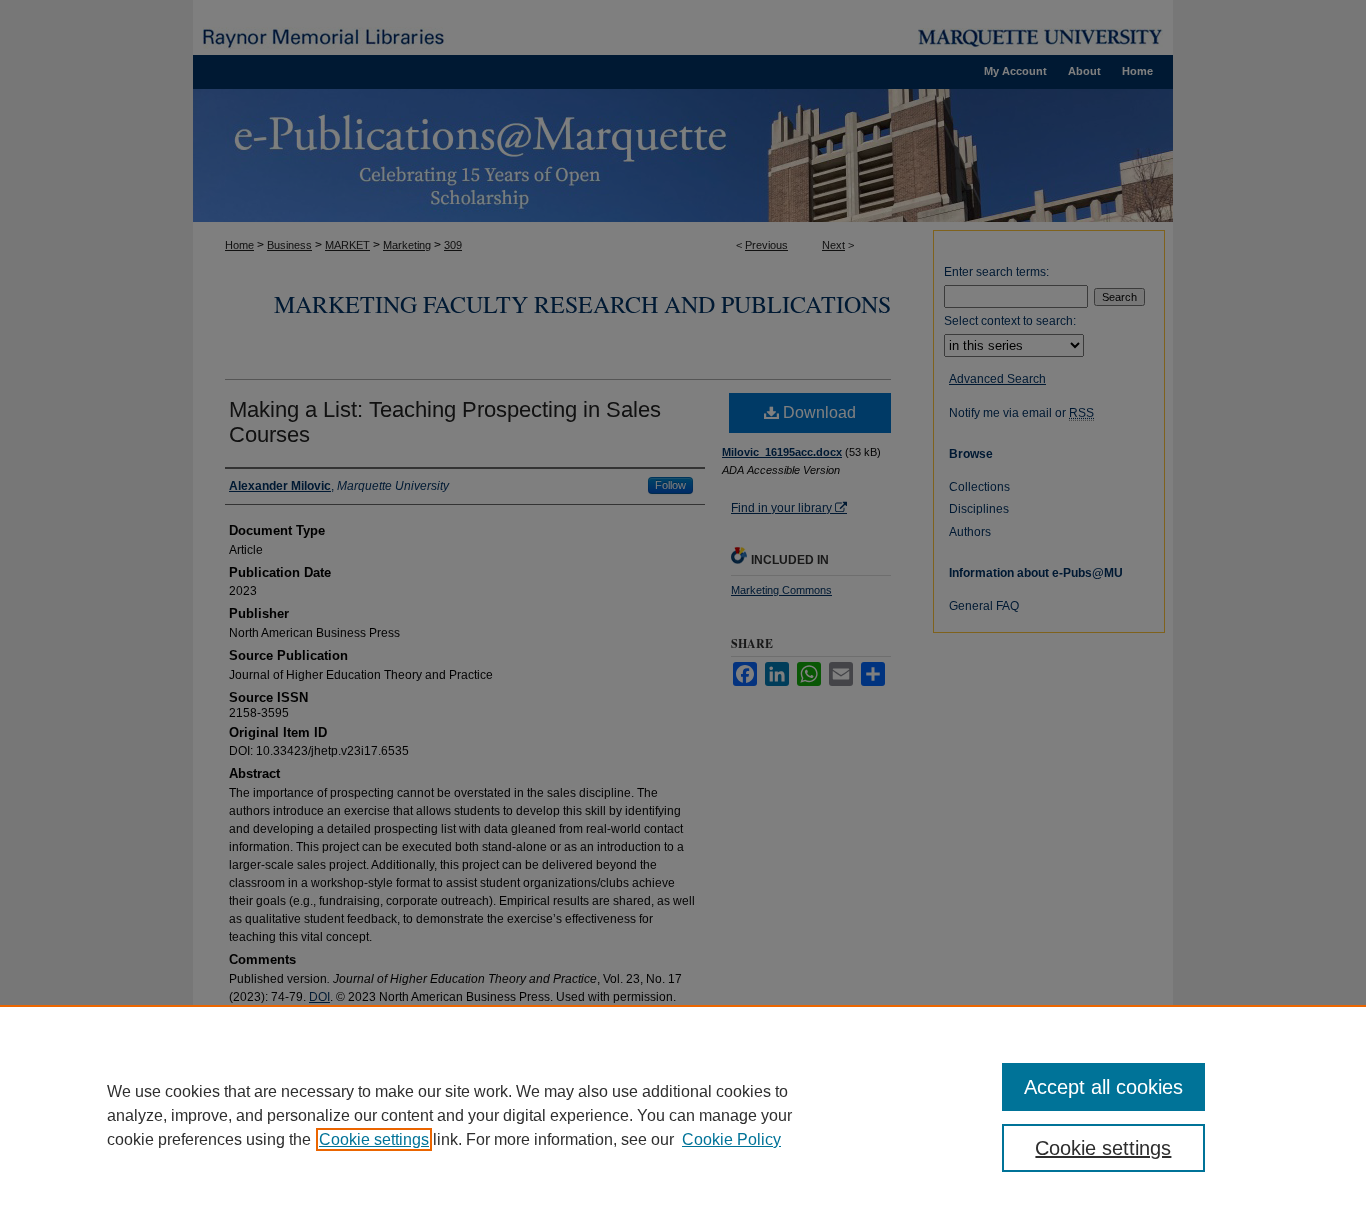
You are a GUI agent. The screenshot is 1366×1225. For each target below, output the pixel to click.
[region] (683, 1115)
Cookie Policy (731, 1139)
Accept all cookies (1103, 1087)
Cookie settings (374, 1139)
